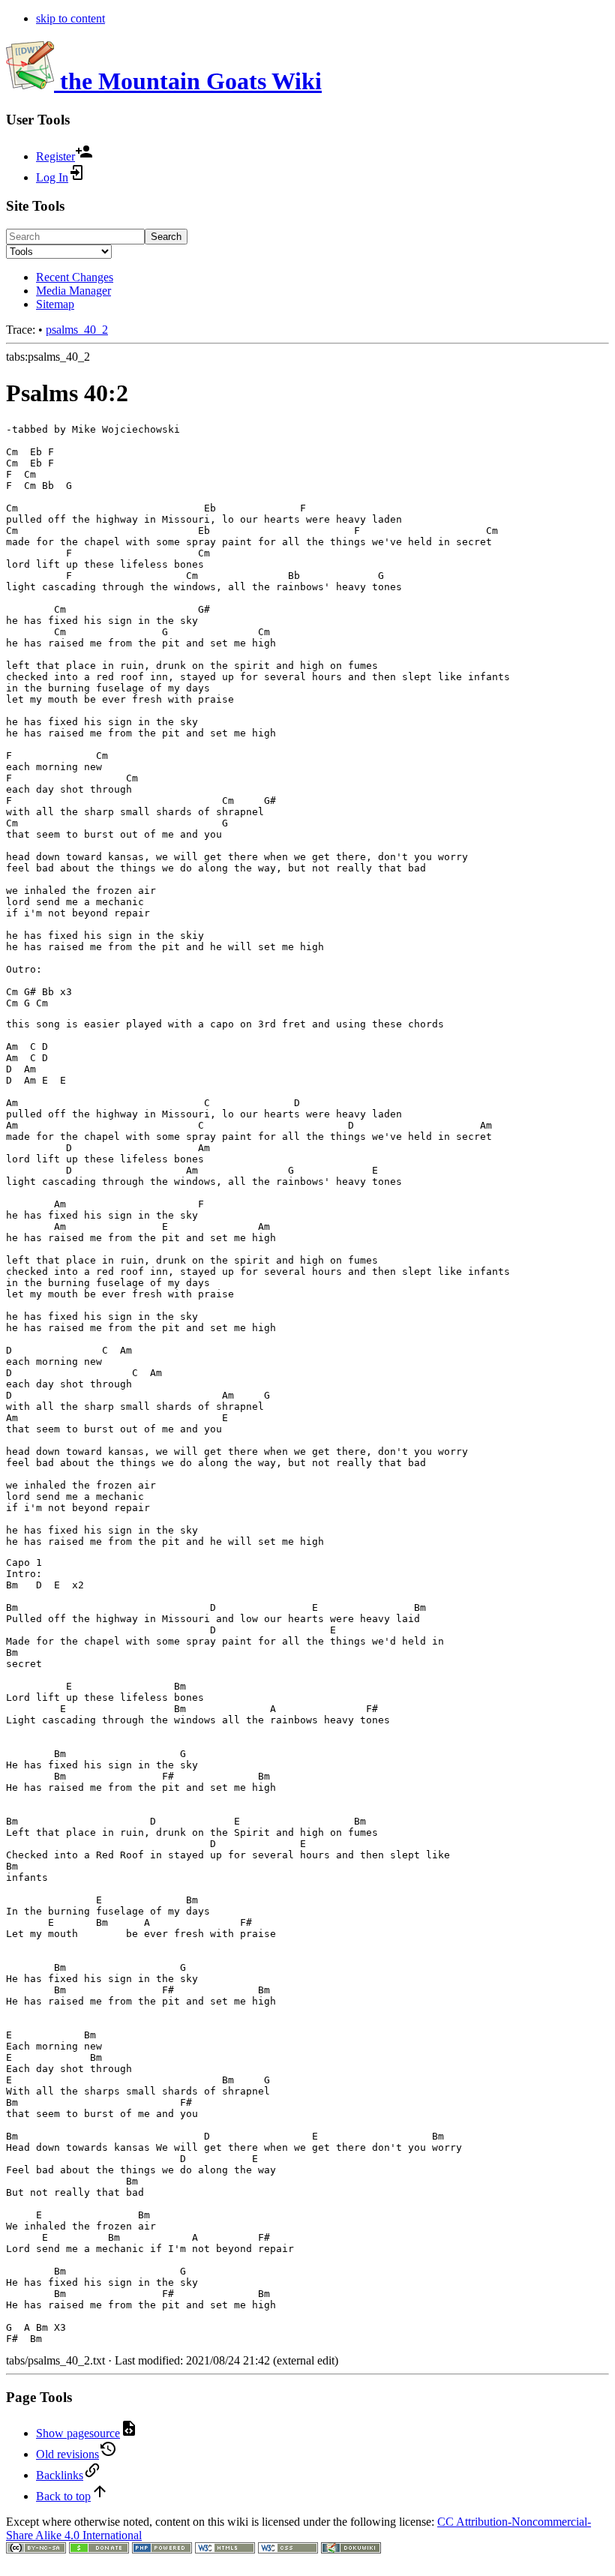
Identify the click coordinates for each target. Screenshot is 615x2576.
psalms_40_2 (77, 330)
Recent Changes (75, 277)
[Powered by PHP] (162, 2549)
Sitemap (55, 304)
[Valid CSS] (288, 2549)
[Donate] (99, 2549)
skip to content (70, 18)
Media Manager (73, 291)
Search (166, 237)
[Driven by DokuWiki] (351, 2549)
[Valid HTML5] (225, 2549)
